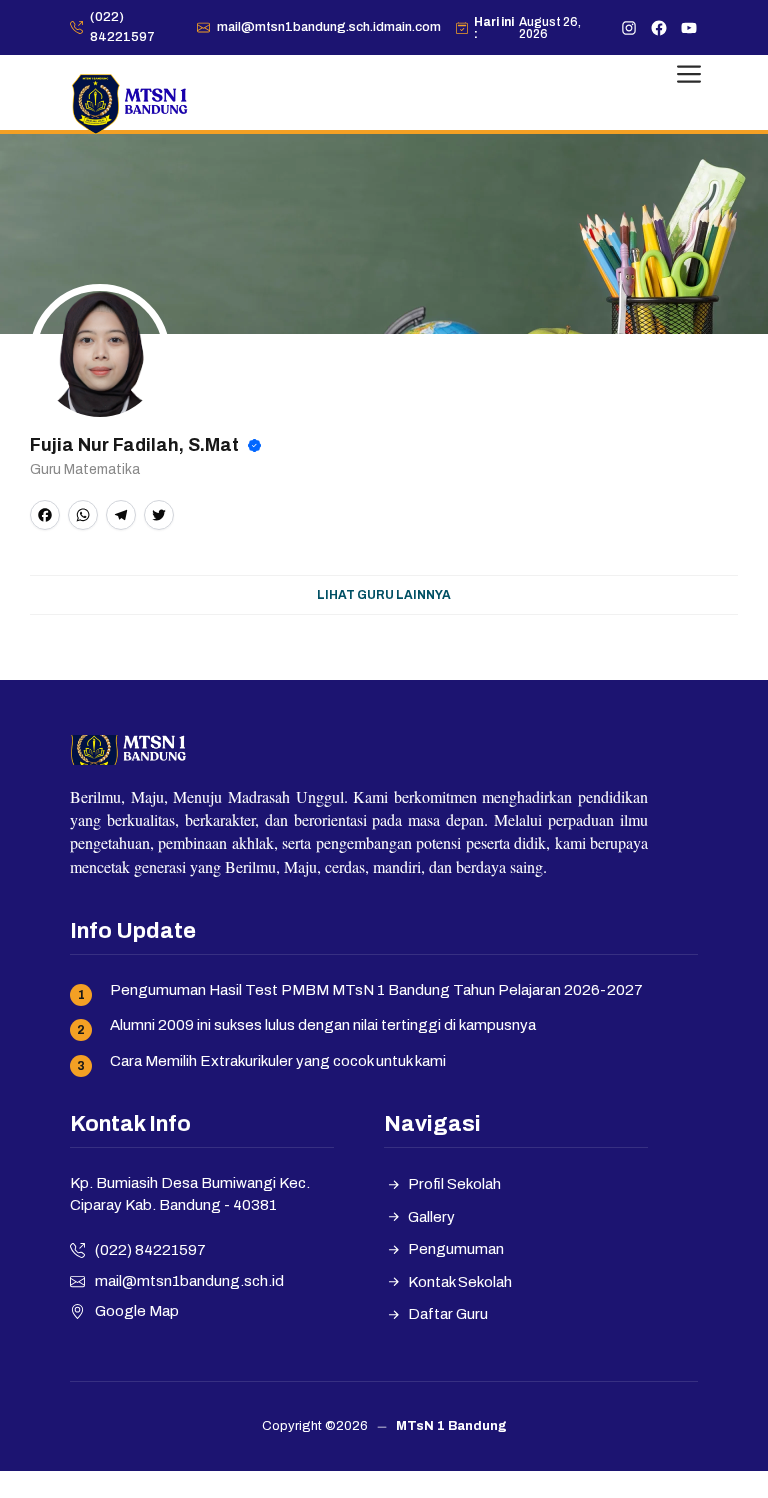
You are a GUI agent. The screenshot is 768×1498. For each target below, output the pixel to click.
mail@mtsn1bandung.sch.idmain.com (329, 27)
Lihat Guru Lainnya (384, 595)
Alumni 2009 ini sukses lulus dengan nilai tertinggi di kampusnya (323, 1025)
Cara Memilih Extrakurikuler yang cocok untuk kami (278, 1061)
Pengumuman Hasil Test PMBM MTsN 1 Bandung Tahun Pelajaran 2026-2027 (376, 990)
